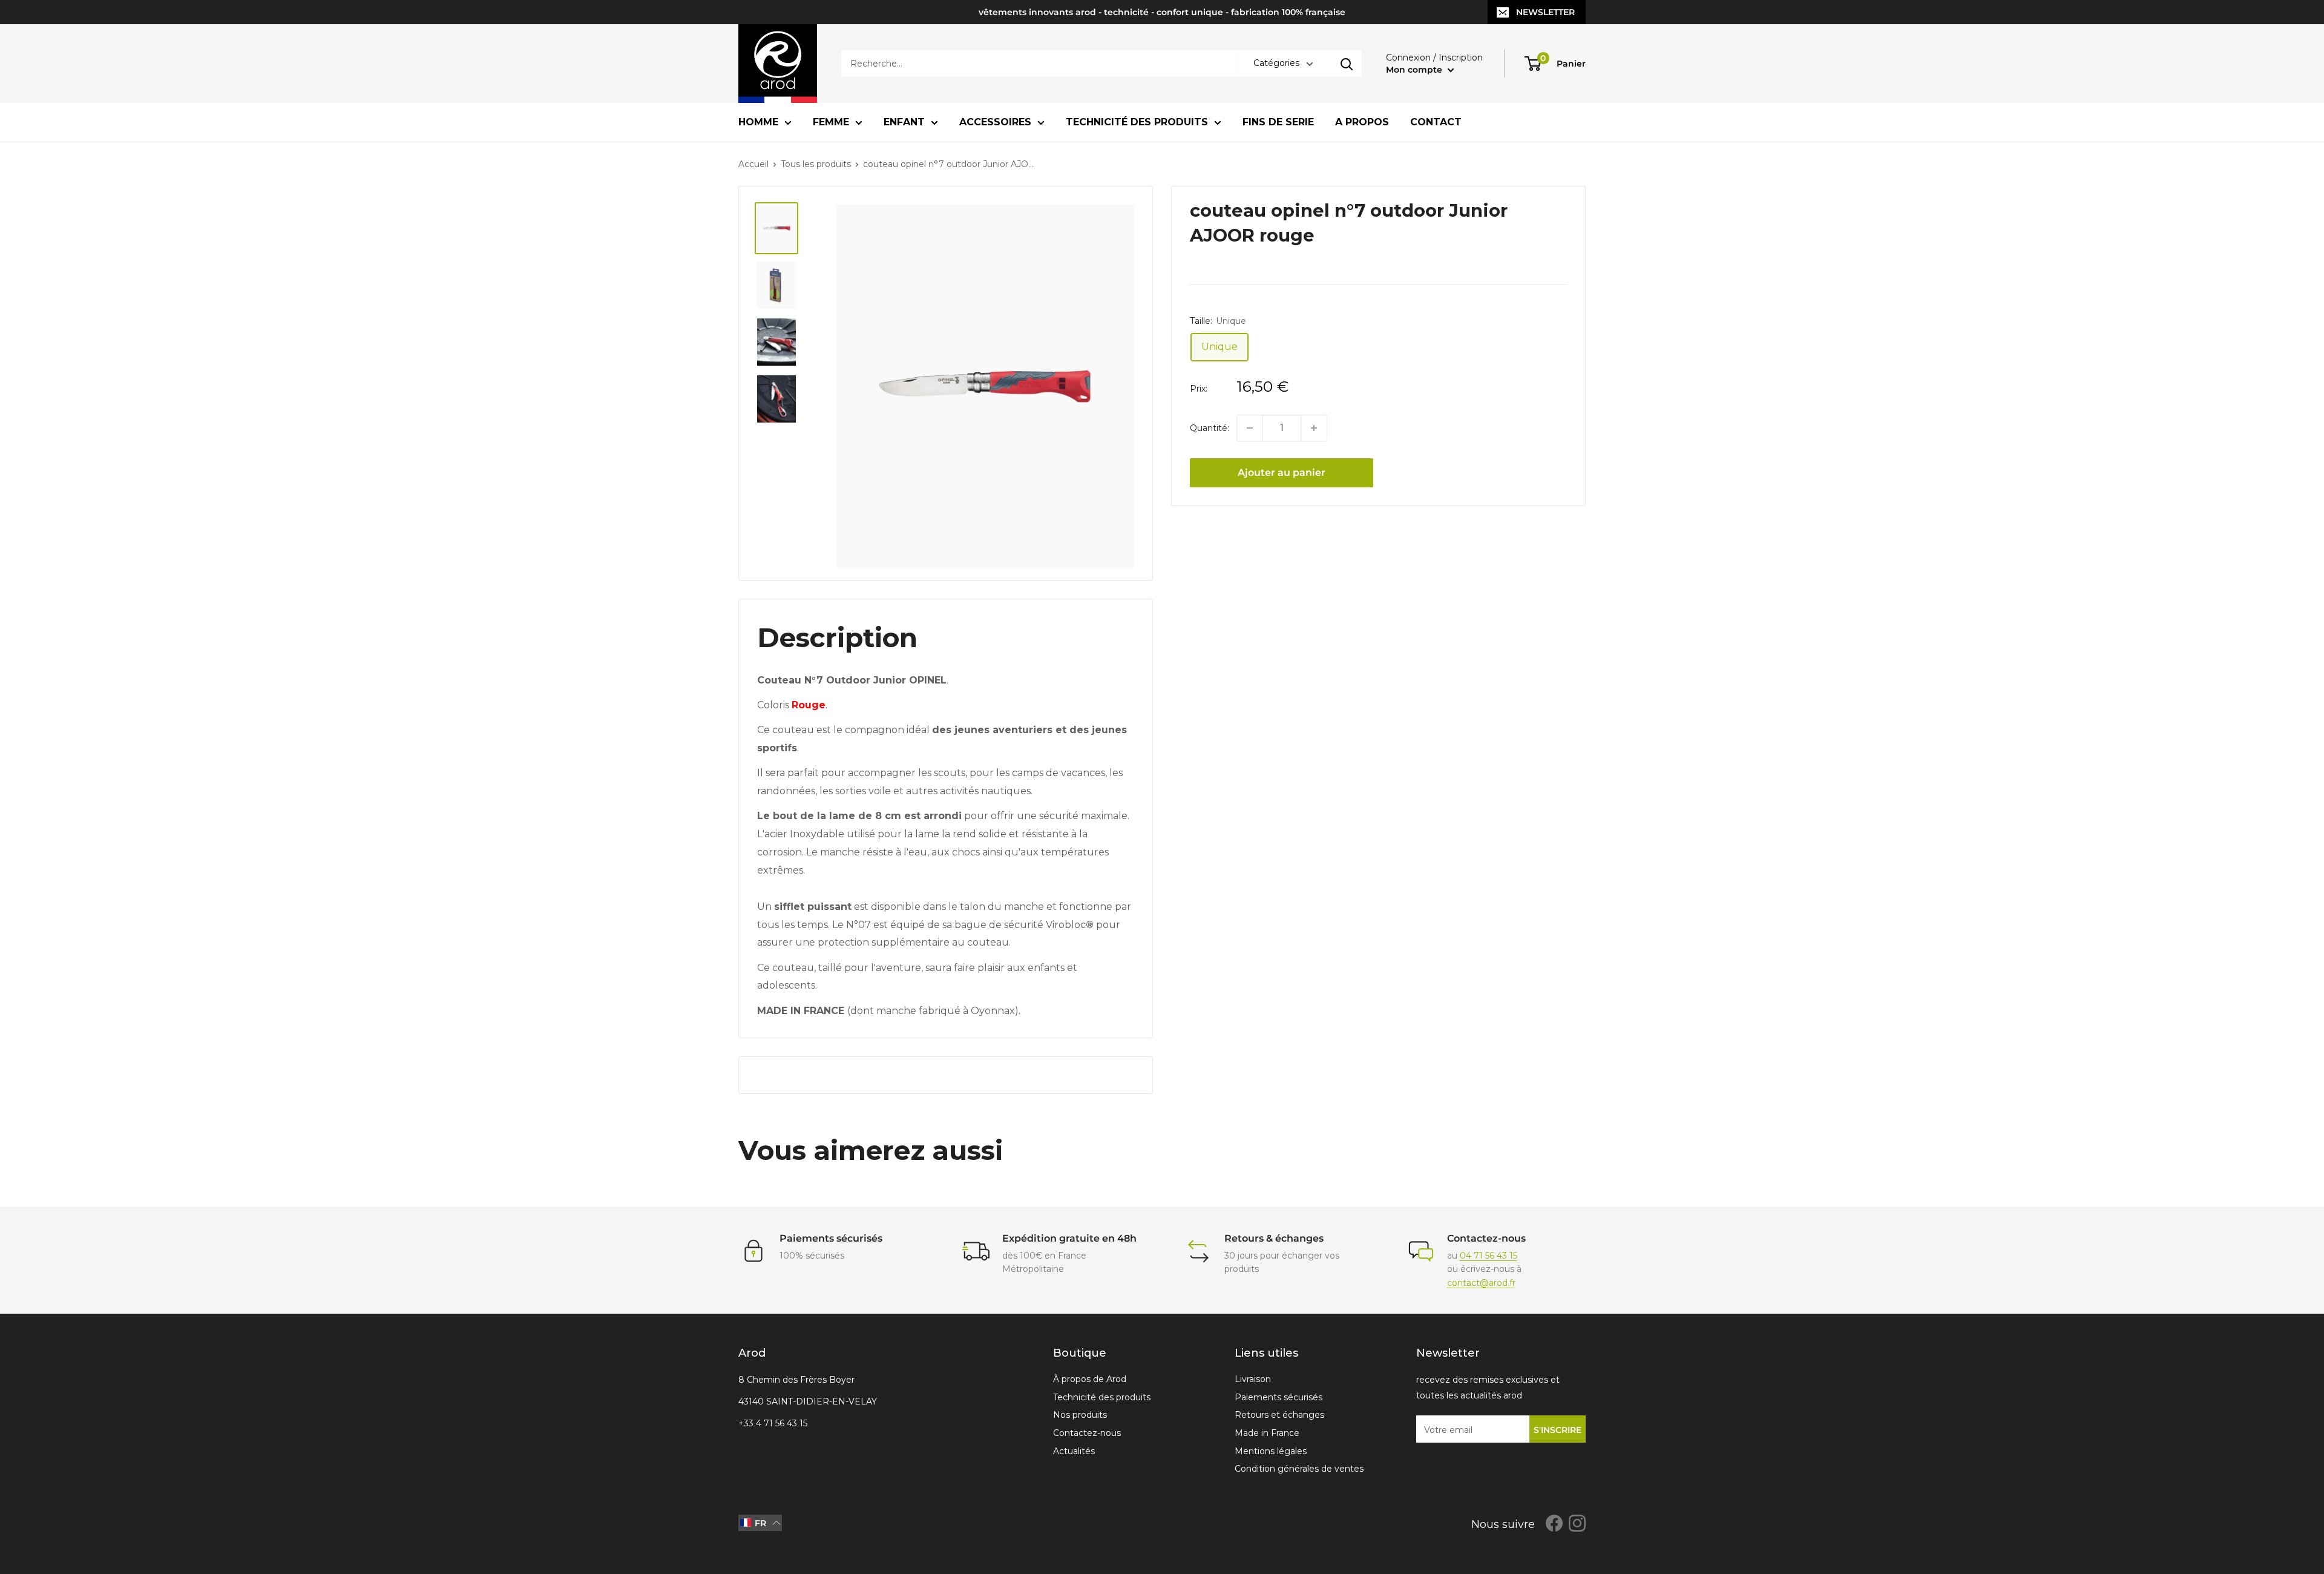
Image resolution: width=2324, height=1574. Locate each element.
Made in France (1267, 1433)
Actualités (1074, 1451)
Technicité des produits (1137, 122)
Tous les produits (816, 164)
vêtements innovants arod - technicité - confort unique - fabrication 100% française (1162, 12)
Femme (831, 122)
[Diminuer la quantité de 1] (1250, 428)
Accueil (753, 164)
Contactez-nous (1087, 1433)
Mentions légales (1271, 1451)
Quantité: (1210, 428)
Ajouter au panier (1282, 473)
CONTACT (1436, 122)
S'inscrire (1558, 1430)
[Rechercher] (1347, 64)
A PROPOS (1362, 122)
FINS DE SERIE (1278, 122)
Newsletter (1545, 12)
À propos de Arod (1090, 1379)
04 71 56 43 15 (1489, 1256)
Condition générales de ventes (1299, 1469)
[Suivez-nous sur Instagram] (1577, 1523)
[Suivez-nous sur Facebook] (1554, 1523)
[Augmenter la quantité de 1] (1314, 428)
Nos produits (1080, 1415)
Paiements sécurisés (1279, 1397)
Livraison (1253, 1379)
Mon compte (1415, 70)
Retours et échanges (1279, 1415)
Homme (758, 122)
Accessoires (995, 122)
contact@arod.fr (1481, 1283)
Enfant (904, 122)
